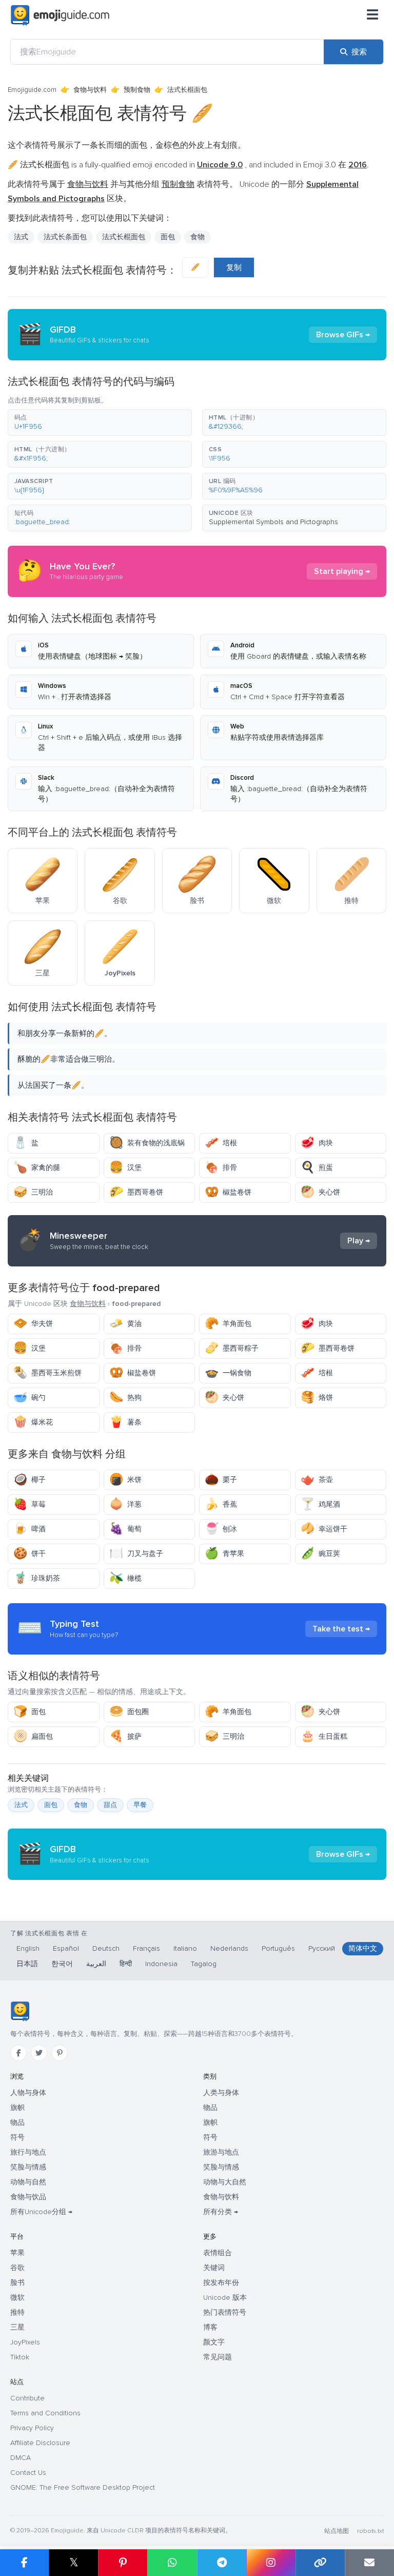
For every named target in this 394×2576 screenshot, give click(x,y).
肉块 (317, 1143)
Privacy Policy (32, 2428)
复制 (234, 267)
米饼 (125, 1480)
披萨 (125, 1736)
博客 (210, 2327)
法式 (21, 1805)
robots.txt (370, 2531)
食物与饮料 (90, 90)
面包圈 (129, 1712)
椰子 (29, 1480)
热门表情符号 (225, 2312)
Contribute (27, 2398)
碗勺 (29, 1398)
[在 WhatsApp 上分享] (172, 2563)
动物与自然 (28, 2182)
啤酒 (29, 1529)
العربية (96, 1964)
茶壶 (317, 1480)
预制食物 (137, 90)
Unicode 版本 (225, 2298)
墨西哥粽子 (232, 1348)
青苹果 (224, 1554)
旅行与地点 (28, 2152)
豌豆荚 (320, 1554)
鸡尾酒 (320, 1504)
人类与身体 (221, 2093)
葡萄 (125, 1529)
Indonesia (161, 1964)
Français (146, 1948)
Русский (322, 1948)
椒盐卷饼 (228, 1192)
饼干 (29, 1554)
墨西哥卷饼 (136, 1192)
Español (66, 1948)
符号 (17, 2137)
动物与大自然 (225, 2182)
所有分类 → (221, 2212)
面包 (29, 1712)
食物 (198, 237)
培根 (221, 1143)
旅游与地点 (221, 2152)
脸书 (17, 2283)
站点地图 (337, 2531)
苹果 (17, 2253)
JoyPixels (25, 2342)
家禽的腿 (37, 1168)
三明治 (33, 1192)
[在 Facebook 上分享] (24, 2563)
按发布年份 (221, 2283)
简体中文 (363, 1948)
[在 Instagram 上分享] (271, 2563)
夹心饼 (320, 1192)
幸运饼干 (324, 1529)
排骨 (221, 1168)
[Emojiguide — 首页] (20, 2011)
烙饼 (317, 1398)
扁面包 (33, 1736)
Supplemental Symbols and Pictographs (273, 522)
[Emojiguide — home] (60, 15)
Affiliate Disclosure (40, 2443)
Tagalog (204, 1964)
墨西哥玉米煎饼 (47, 1373)
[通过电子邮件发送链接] (369, 2563)
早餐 (140, 1805)
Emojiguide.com (32, 90)
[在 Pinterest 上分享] (123, 2563)
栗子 (221, 1480)
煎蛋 (317, 1168)
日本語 (27, 1964)
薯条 (125, 1422)
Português (278, 1948)
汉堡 (125, 1168)
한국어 (62, 1964)
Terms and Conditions (45, 2413)
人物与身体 (28, 2093)
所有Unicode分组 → (41, 2212)
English (28, 1948)
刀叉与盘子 (136, 1554)
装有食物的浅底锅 (147, 1143)
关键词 (214, 2268)
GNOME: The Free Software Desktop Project (83, 2487)
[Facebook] (18, 2053)
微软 (17, 2298)
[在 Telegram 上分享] (222, 2563)
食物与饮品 (28, 2197)
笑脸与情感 (28, 2167)
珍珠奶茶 (37, 1578)
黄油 (125, 1324)
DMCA (21, 2458)
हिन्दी (126, 1964)
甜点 (110, 1805)
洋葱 (125, 1504)
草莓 (29, 1504)
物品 (17, 2122)
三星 (17, 2327)
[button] (100, 422)
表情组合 (218, 2253)
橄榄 (125, 1578)
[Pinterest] (60, 2053)
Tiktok (20, 2357)
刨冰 (221, 1529)
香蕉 (221, 1504)
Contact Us (28, 2473)
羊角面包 (228, 1324)
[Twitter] (39, 2053)
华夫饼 (33, 1324)
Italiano (185, 1948)
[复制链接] (320, 2563)
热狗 (125, 1398)
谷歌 (17, 2268)
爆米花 (33, 1422)
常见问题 (218, 2357)
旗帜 (17, 2108)
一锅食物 (228, 1373)
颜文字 (214, 2342)
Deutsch (106, 1948)
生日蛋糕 (324, 1736)
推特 (17, 2312)
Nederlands (229, 1948)
